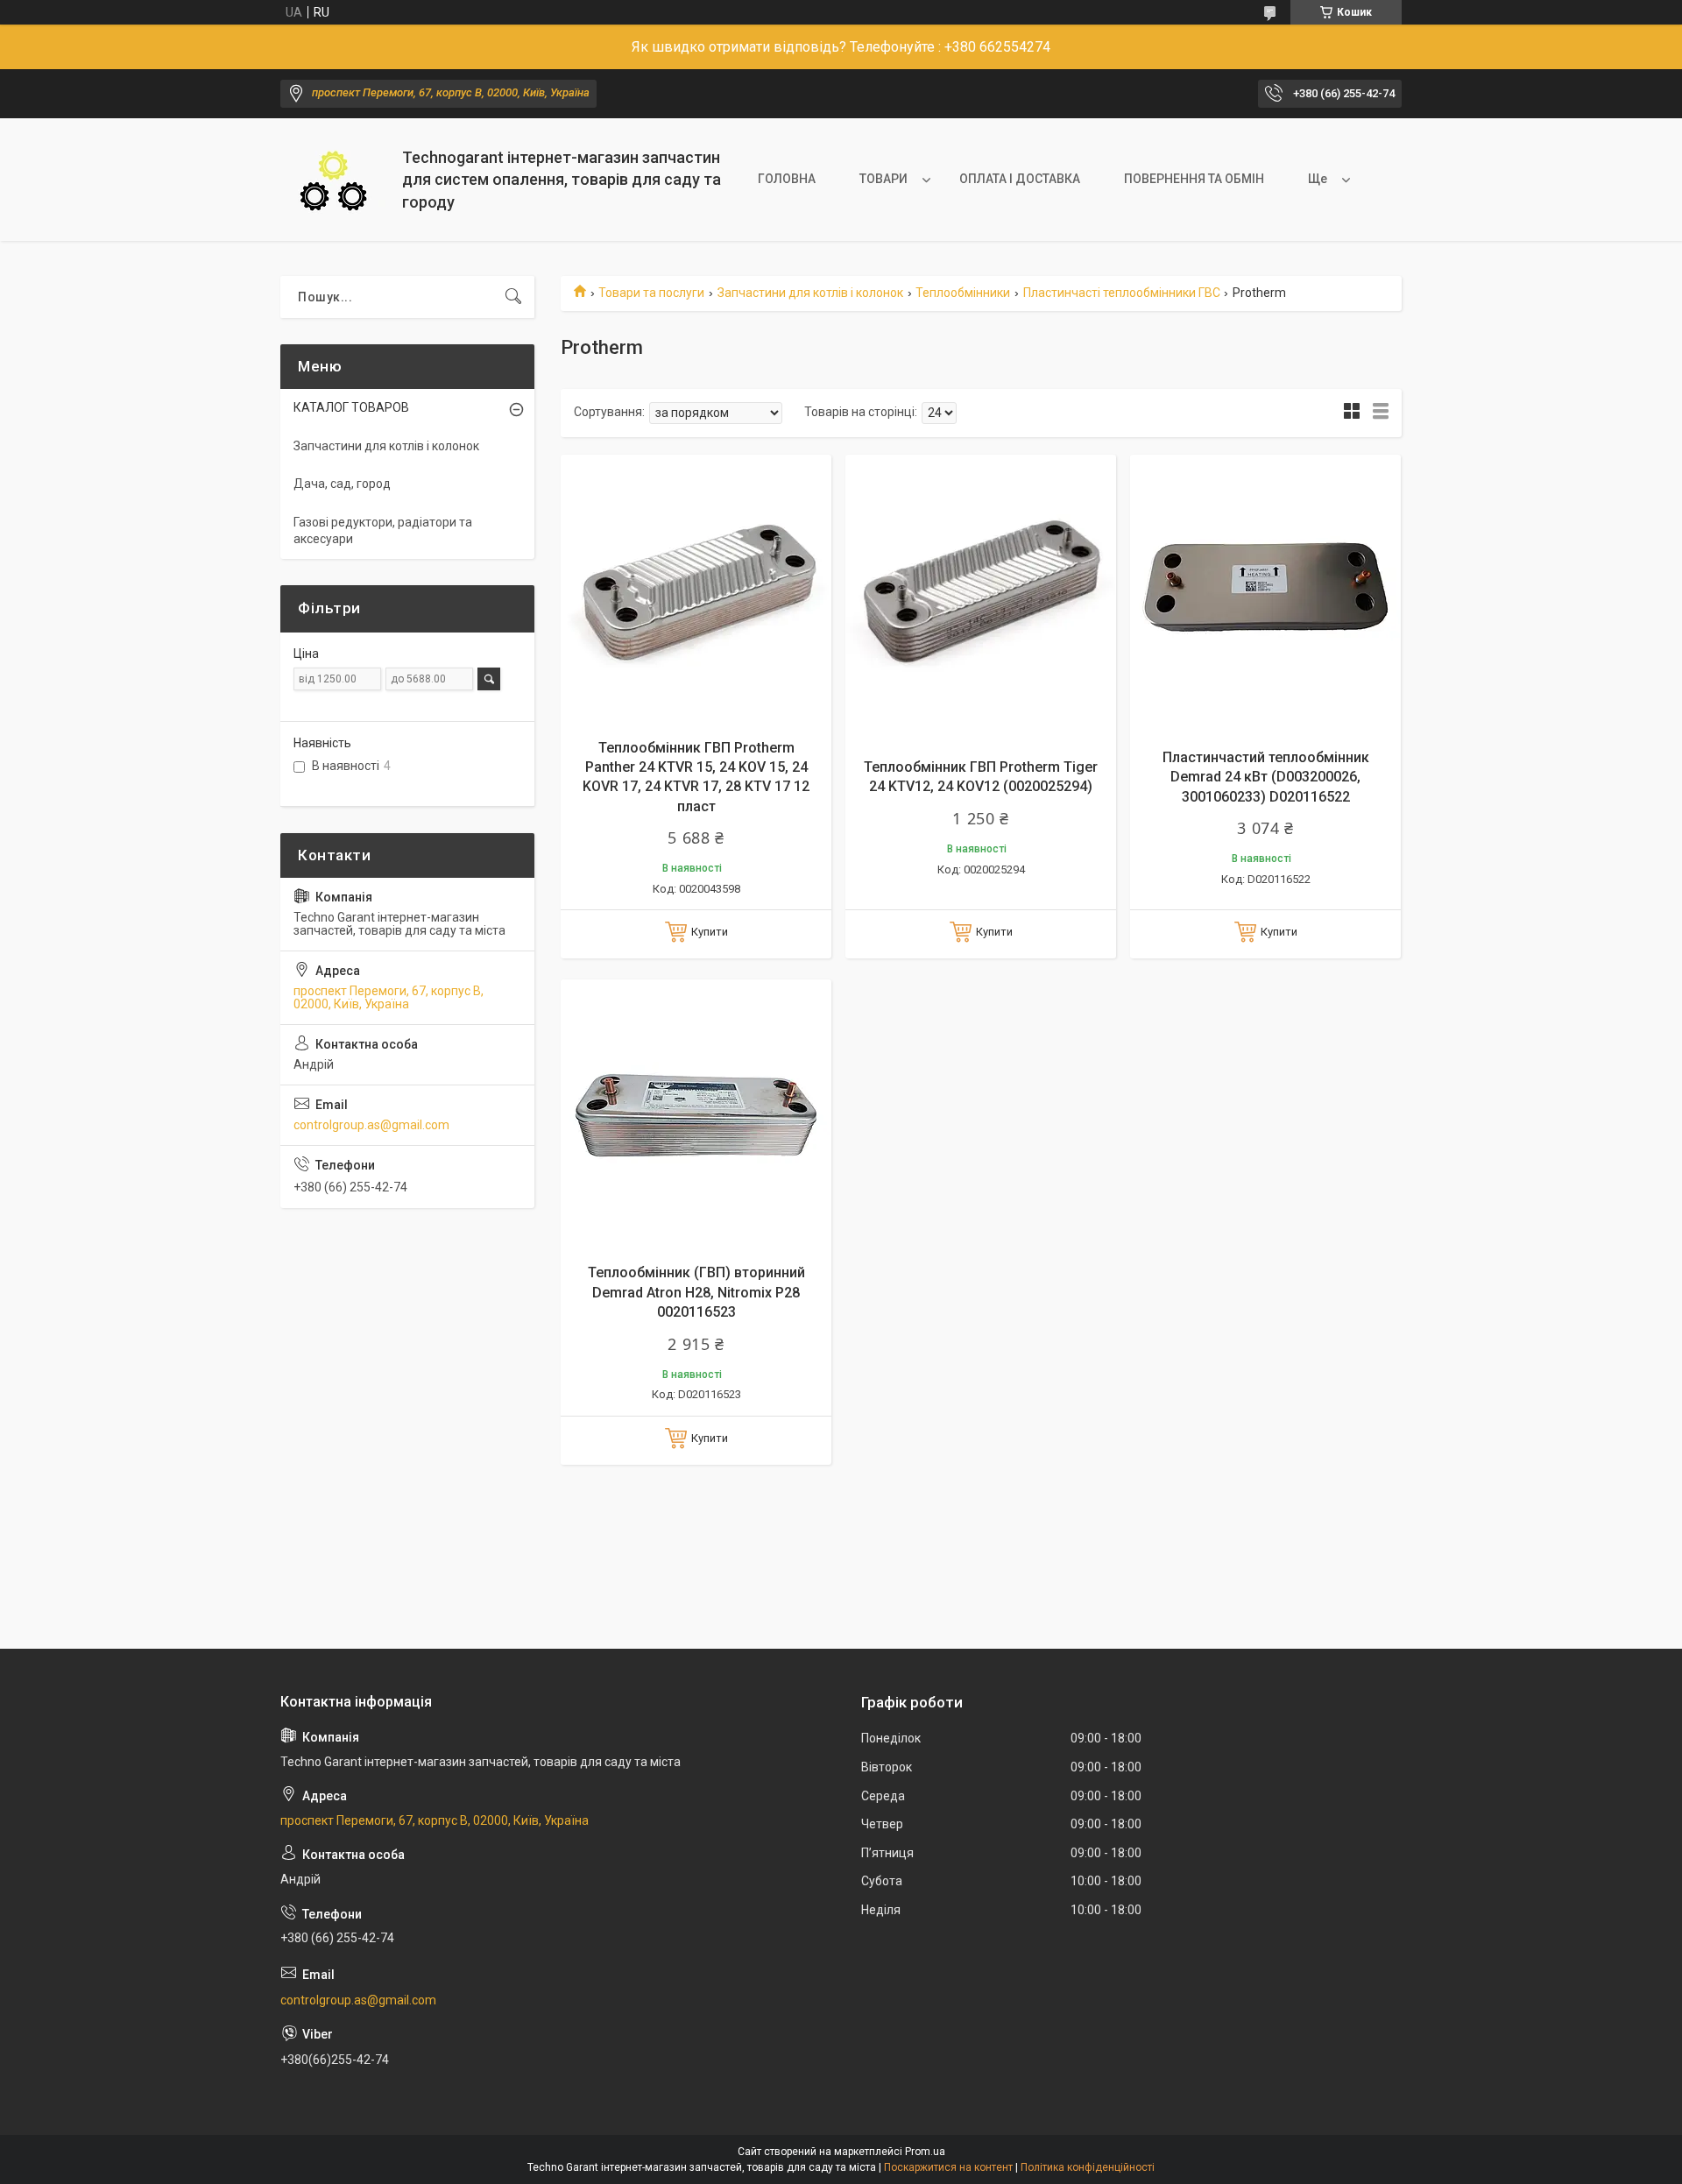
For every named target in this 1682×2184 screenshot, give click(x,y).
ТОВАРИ (883, 179)
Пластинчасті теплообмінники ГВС (1122, 293)
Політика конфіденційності (1088, 2167)
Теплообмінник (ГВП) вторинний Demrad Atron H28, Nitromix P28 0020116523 (696, 1292)
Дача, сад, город (342, 484)
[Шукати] (513, 297)
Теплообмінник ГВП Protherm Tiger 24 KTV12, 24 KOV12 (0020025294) (981, 777)
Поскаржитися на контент (948, 2167)
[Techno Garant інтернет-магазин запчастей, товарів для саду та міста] (335, 180)
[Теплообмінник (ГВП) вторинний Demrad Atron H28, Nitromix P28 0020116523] (696, 1115)
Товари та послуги (651, 293)
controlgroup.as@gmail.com (371, 1125)
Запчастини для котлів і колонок (810, 293)
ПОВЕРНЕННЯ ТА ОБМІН (1194, 179)
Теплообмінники (963, 293)
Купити (710, 932)
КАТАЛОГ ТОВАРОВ (351, 407)
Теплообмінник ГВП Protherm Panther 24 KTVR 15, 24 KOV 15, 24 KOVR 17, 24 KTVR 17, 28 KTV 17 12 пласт (696, 777)
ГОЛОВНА (787, 179)
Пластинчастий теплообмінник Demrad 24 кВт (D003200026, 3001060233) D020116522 (1266, 777)
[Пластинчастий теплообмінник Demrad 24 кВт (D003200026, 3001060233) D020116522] (1265, 590)
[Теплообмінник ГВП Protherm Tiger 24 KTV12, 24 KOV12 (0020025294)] (981, 590)
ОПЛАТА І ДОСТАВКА (1020, 179)
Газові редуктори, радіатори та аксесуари (383, 531)
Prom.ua (925, 2152)
